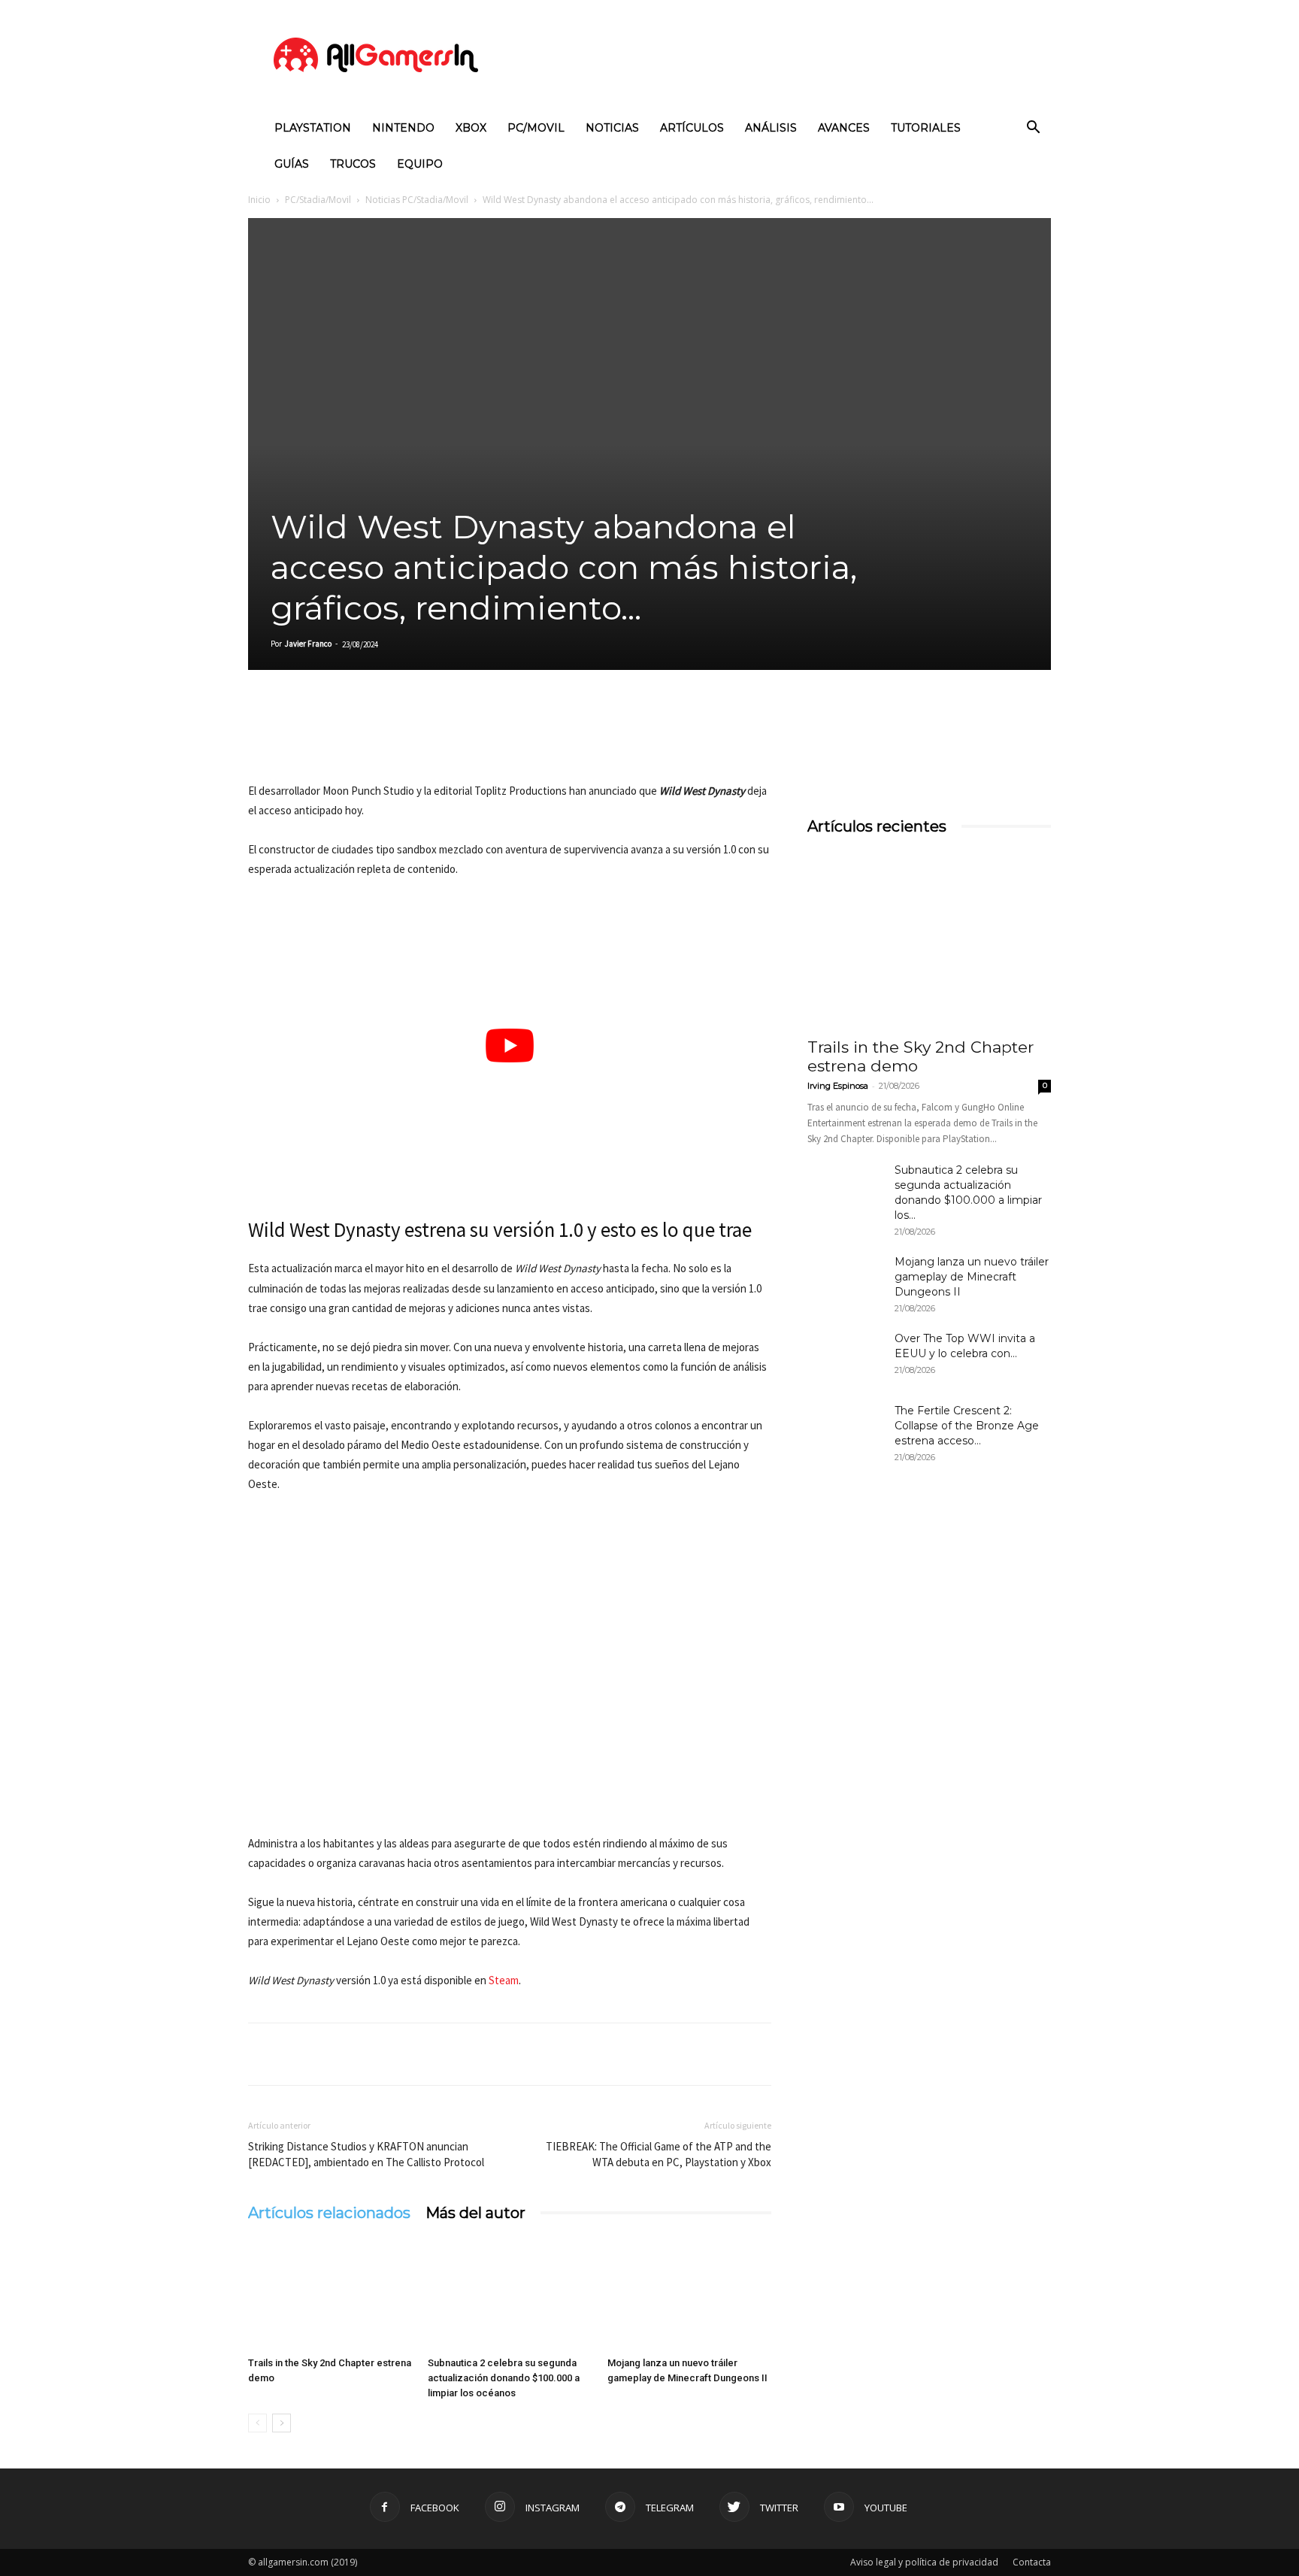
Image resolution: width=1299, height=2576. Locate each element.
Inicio (259, 200)
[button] (1033, 129)
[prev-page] (257, 2423)
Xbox (471, 128)
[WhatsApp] (367, 738)
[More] (437, 738)
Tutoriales (926, 128)
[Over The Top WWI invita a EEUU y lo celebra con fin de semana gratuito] (845, 1357)
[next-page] (282, 2423)
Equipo (420, 164)
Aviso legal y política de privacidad (924, 2562)
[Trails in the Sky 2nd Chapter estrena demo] (330, 2294)
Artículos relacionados (329, 2213)
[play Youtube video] (510, 1046)
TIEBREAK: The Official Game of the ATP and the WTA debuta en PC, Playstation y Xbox (659, 2154)
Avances (844, 128)
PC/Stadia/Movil (318, 200)
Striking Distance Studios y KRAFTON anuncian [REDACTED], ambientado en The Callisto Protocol (366, 2154)
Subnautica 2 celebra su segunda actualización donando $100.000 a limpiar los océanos (504, 2378)
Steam (504, 1980)
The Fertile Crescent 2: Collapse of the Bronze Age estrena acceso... (967, 1426)
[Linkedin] (332, 738)
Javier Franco (308, 644)
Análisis (771, 128)
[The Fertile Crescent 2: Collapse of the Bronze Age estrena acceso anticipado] (845, 1429)
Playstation (313, 128)
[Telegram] (401, 738)
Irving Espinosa (838, 1086)
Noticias (612, 128)
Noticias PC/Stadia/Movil (417, 200)
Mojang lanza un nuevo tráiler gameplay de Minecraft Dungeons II (972, 1277)
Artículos (692, 128)
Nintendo (403, 128)
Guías (292, 164)
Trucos (353, 164)
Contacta (1032, 2562)
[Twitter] (298, 738)
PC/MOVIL (536, 128)
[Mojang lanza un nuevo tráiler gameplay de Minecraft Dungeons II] (689, 2294)
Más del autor (475, 2213)
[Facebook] (263, 738)
